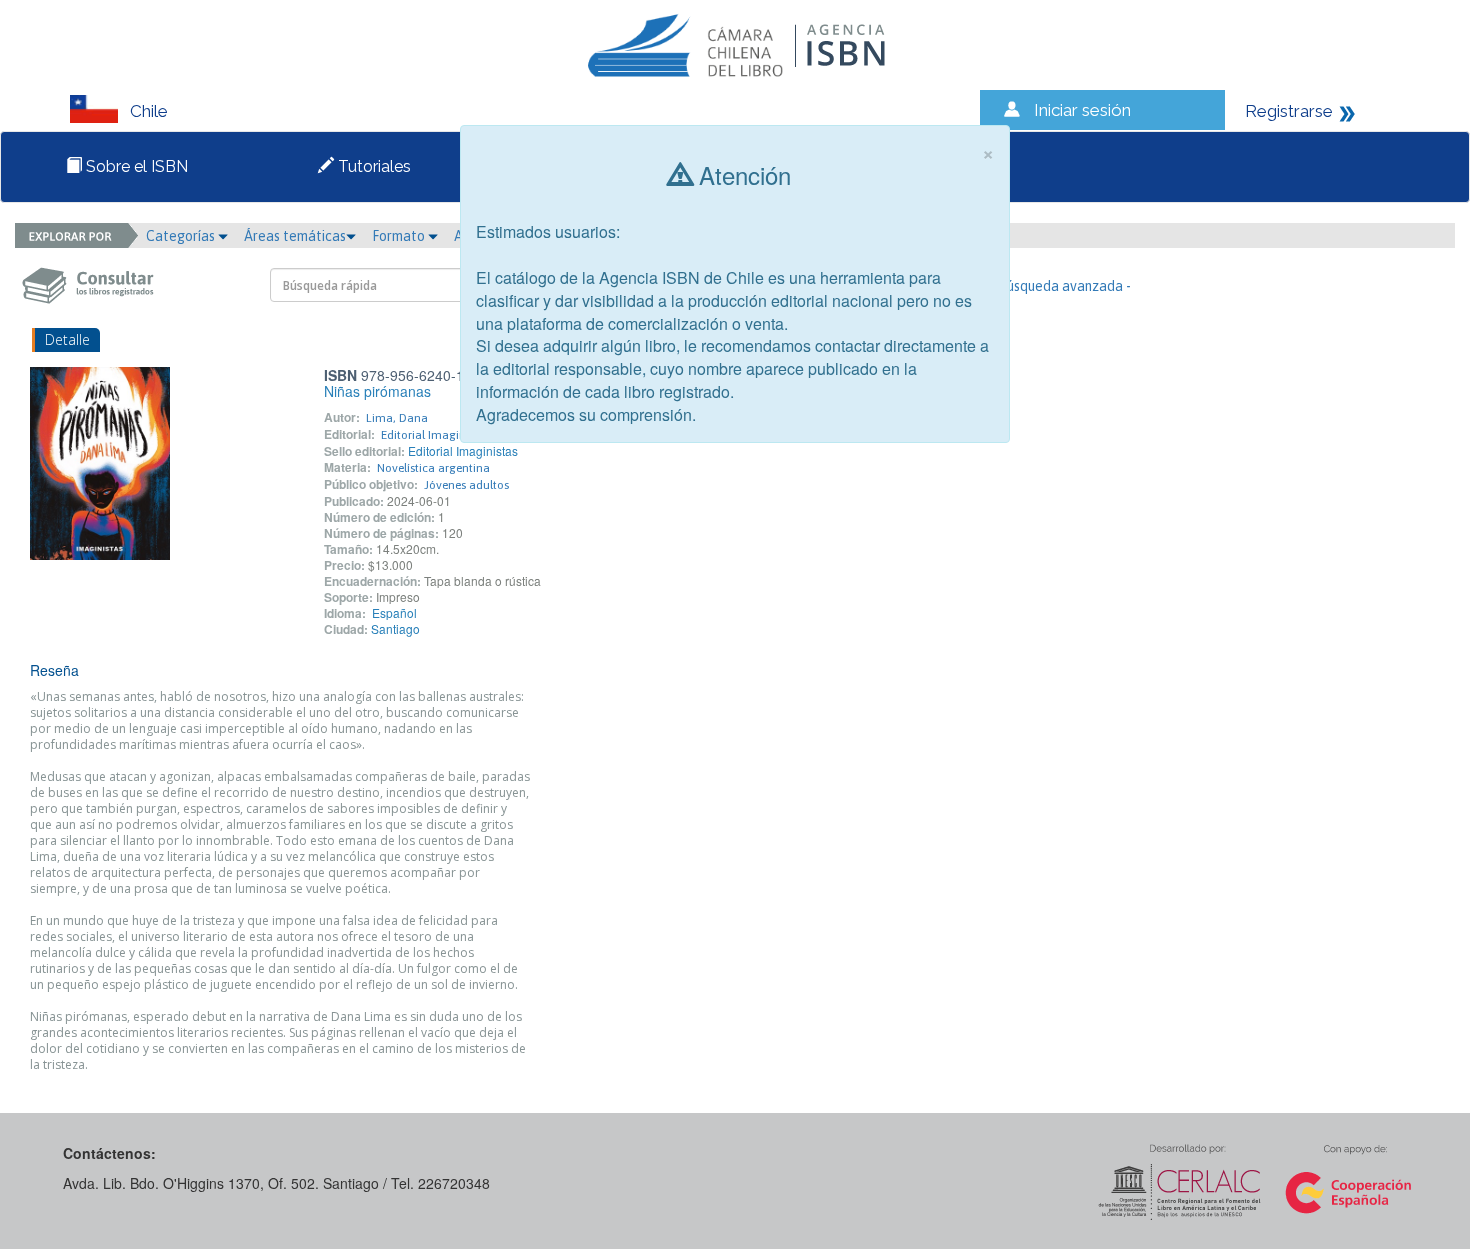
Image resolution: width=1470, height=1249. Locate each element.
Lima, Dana (397, 418)
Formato (400, 236)
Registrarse (1289, 111)
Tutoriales (372, 166)
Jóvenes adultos (466, 485)
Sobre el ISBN (135, 166)
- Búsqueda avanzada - (1060, 286)
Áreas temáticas (295, 236)
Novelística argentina (433, 468)
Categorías (182, 236)
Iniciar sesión (1082, 110)
